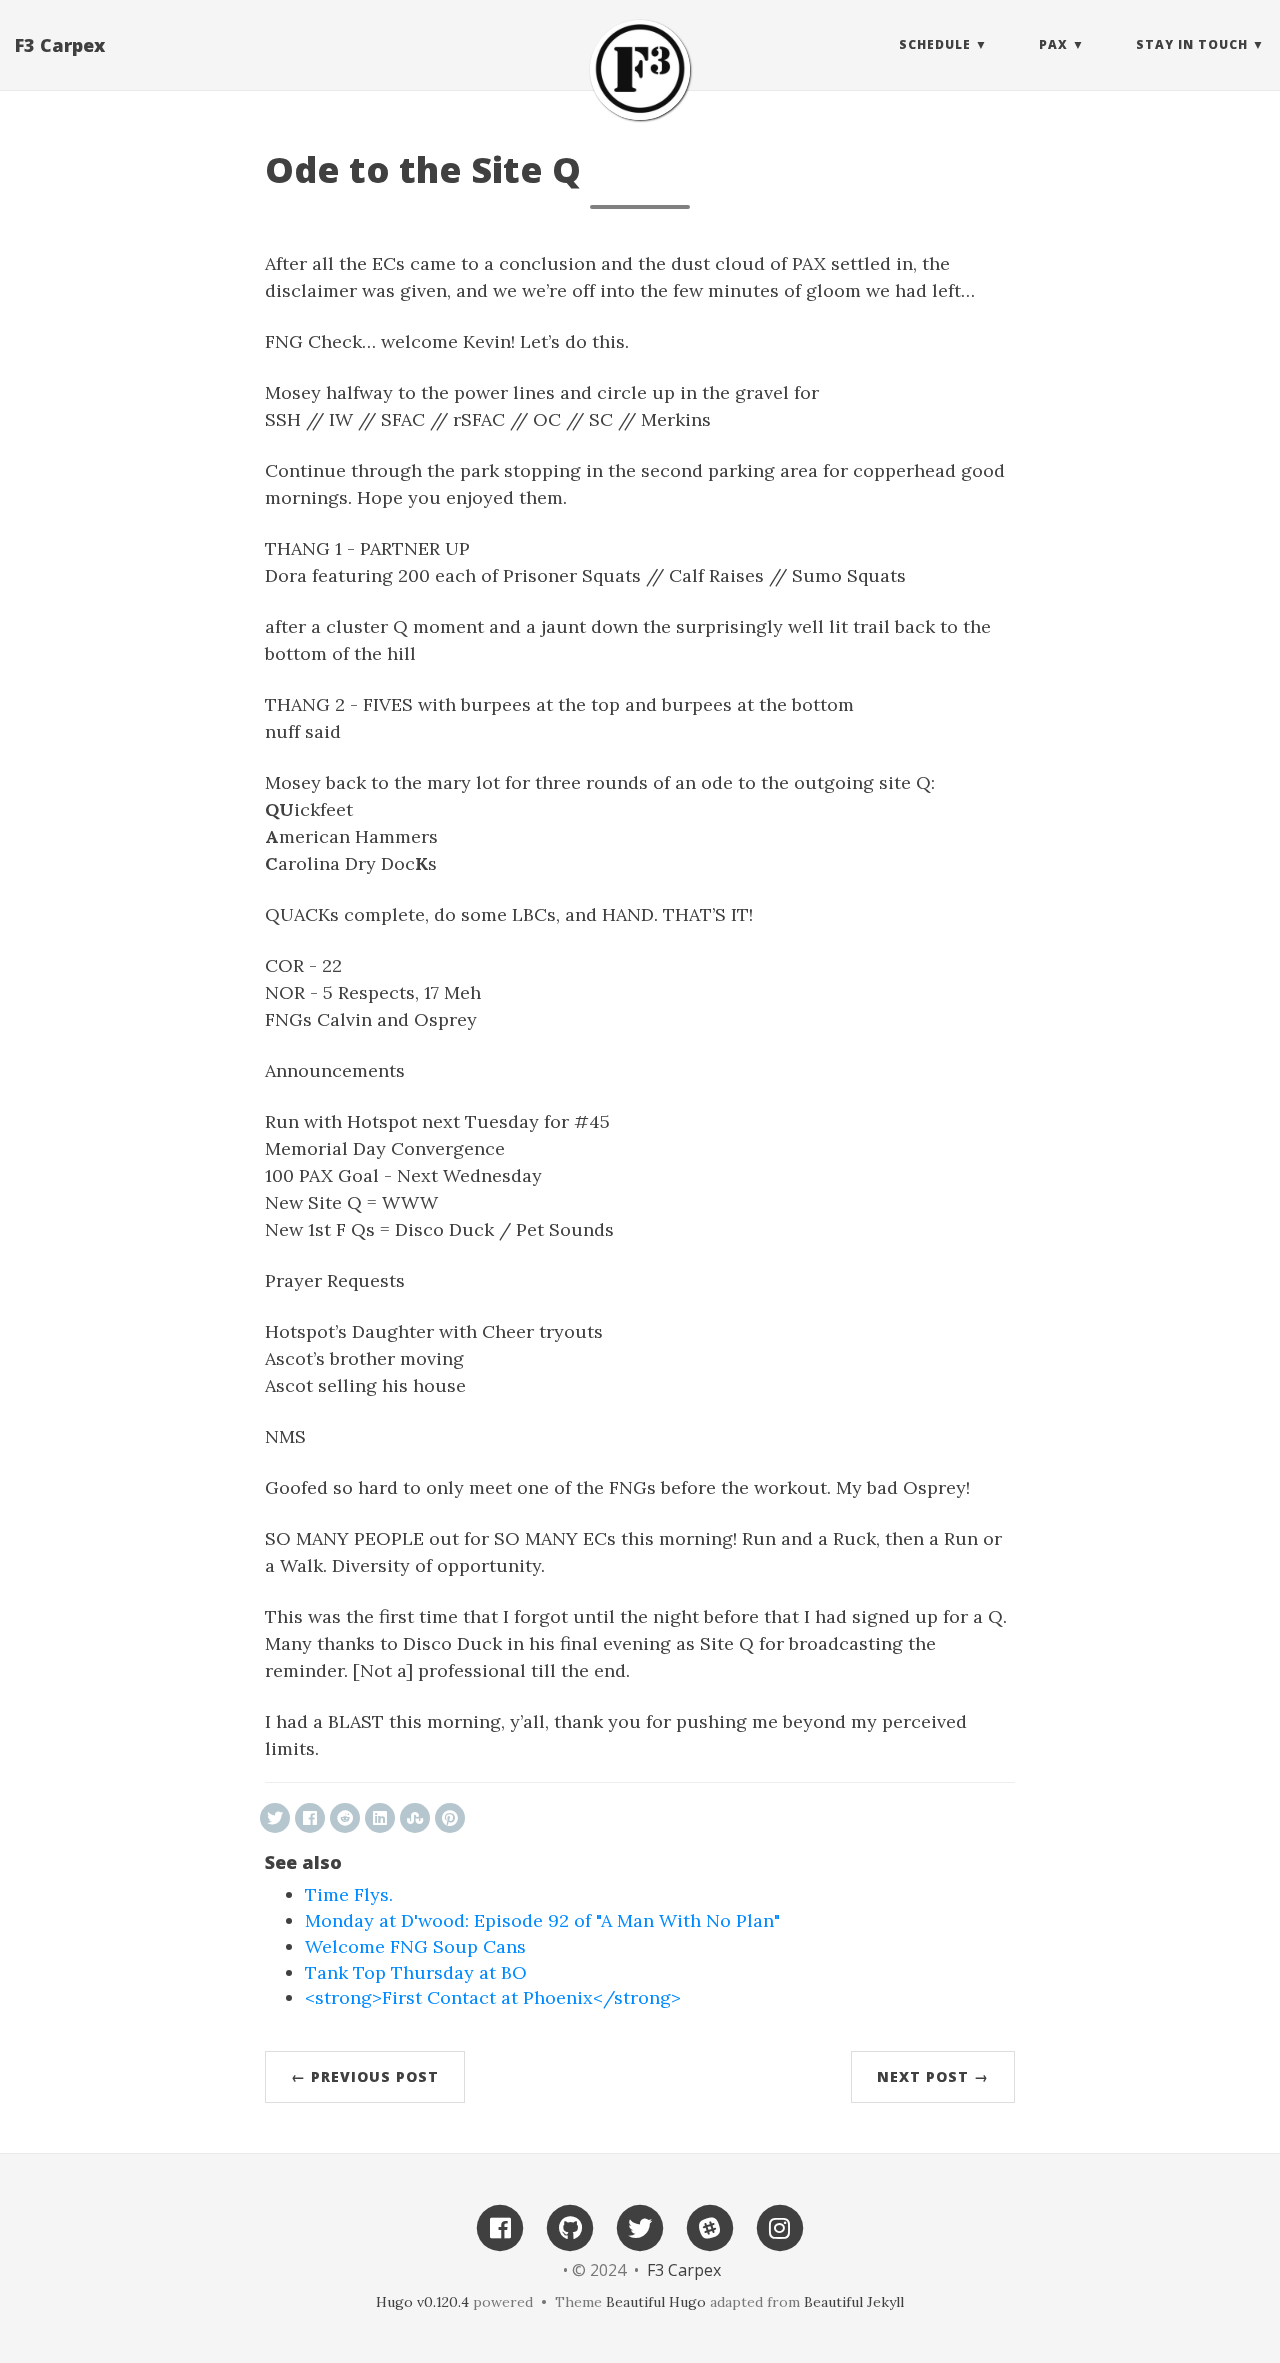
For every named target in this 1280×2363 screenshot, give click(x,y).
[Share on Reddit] (345, 1818)
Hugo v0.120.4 (422, 2302)
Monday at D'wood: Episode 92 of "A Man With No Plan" (542, 1920)
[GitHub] (570, 2226)
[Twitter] (640, 2226)
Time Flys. (349, 1894)
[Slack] (710, 2226)
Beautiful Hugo (656, 2302)
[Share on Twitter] (275, 1818)
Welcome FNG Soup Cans (415, 1946)
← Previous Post (365, 2076)
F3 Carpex (60, 45)
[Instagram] (780, 2226)
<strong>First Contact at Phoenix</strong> (493, 1997)
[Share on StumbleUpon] (415, 1818)
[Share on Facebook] (310, 1818)
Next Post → (933, 2076)
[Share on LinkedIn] (380, 1818)
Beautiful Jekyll (854, 2302)
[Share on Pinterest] (450, 1818)
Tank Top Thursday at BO (416, 1972)
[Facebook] (500, 2226)
